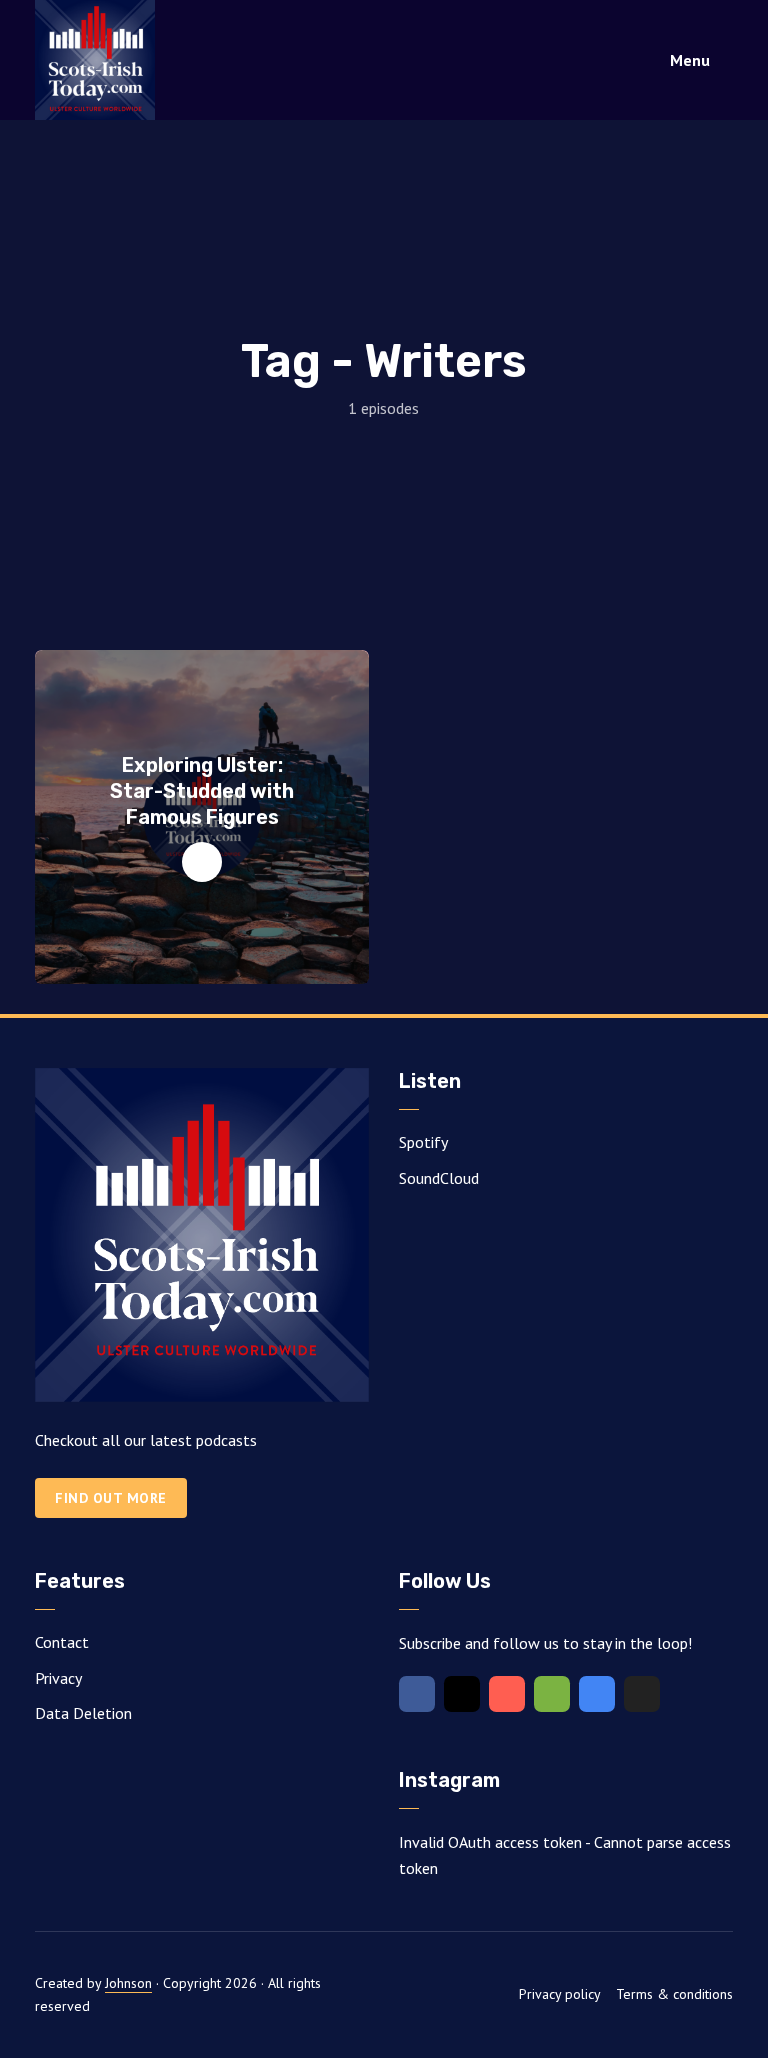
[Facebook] (417, 1694)
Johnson (128, 1983)
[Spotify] (552, 1694)
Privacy (58, 1678)
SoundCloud (439, 1178)
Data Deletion (83, 1713)
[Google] (597, 1694)
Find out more (111, 1498)
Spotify (423, 1142)
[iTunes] (507, 1694)
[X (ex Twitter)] (642, 1694)
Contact (62, 1642)
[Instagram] (462, 1694)
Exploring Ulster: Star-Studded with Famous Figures (202, 791)
